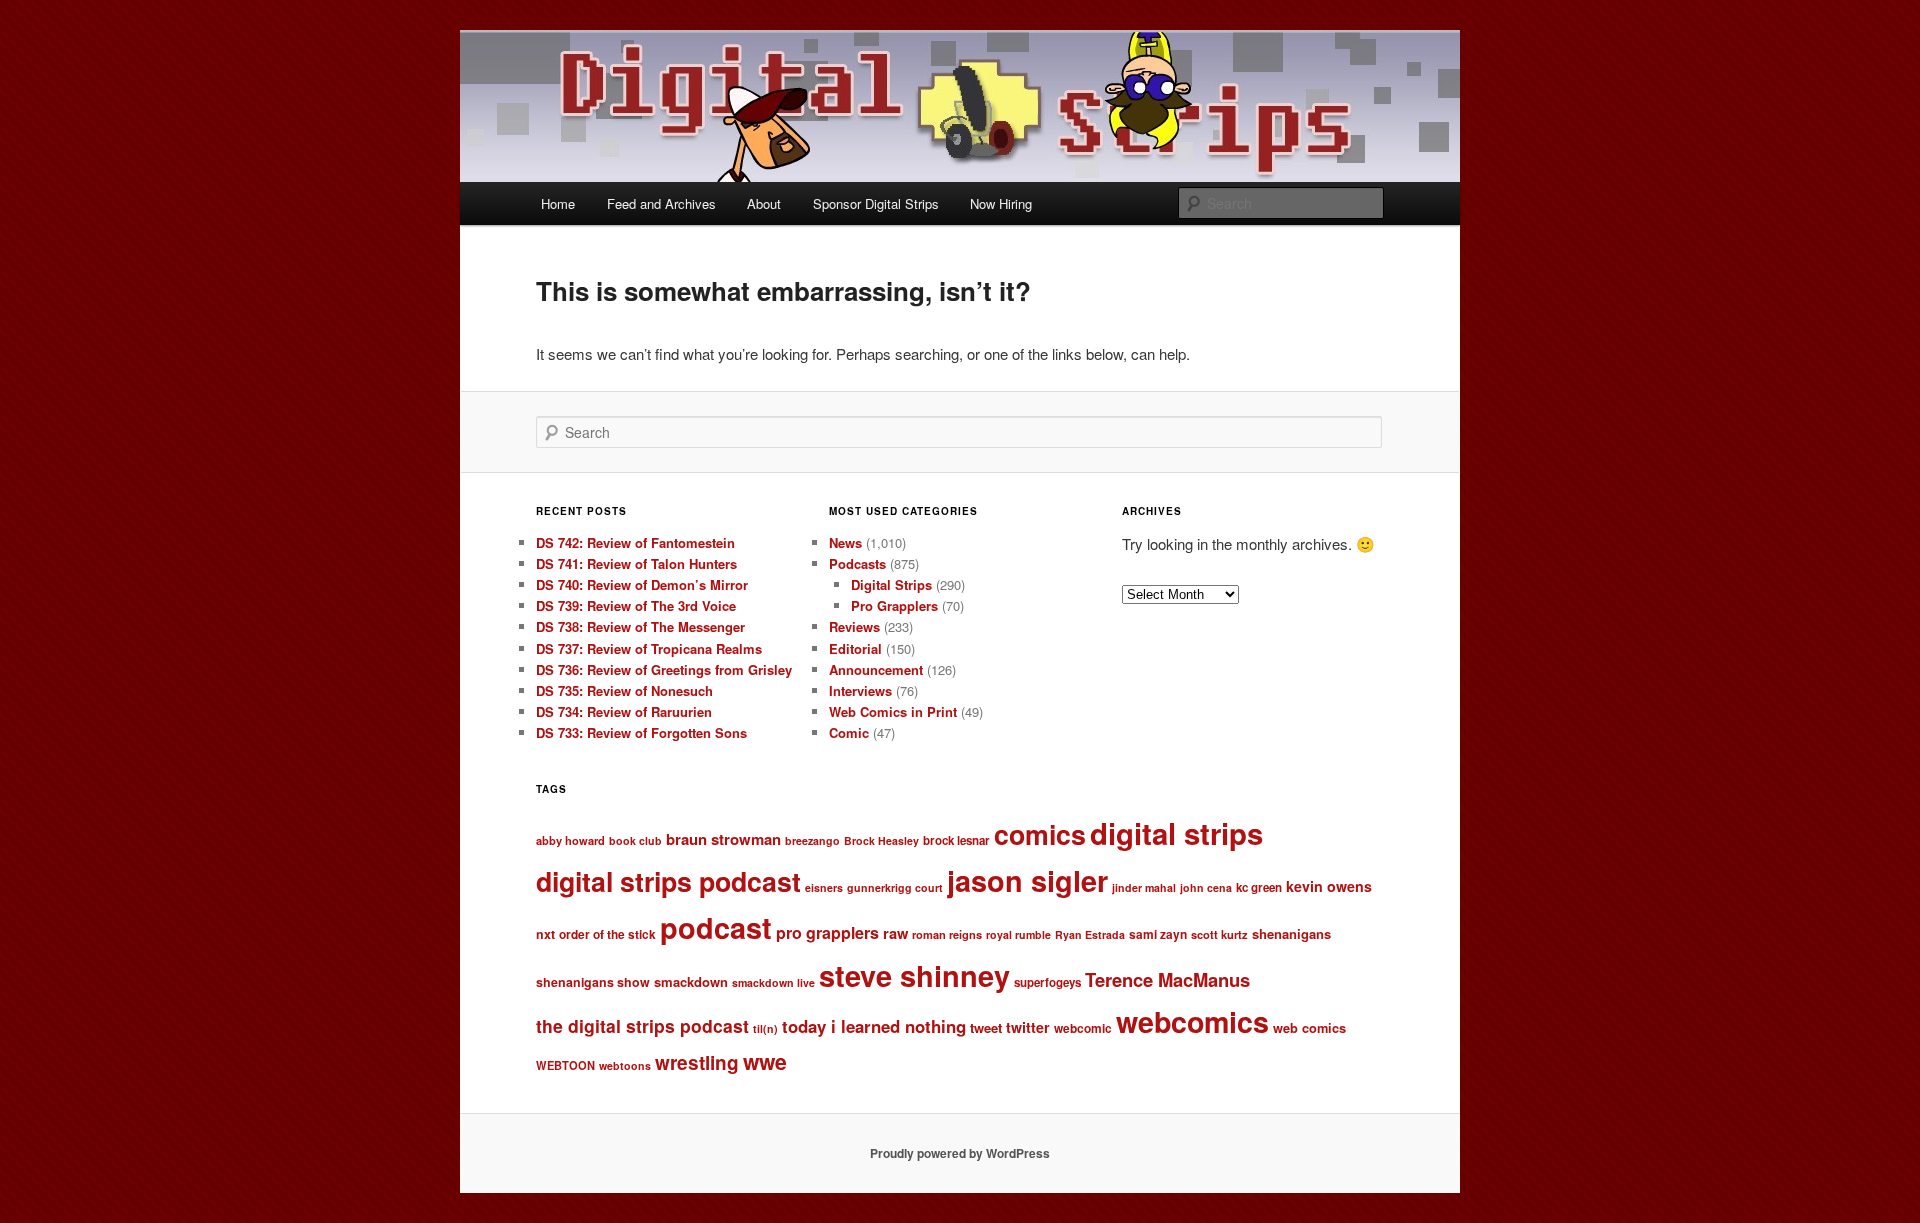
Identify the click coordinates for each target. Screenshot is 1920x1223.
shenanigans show (593, 982)
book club (635, 840)
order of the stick (607, 934)
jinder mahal (1144, 887)
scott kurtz (1219, 934)
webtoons (625, 1065)
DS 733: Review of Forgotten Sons (641, 732)
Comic (849, 732)
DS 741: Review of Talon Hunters (636, 563)
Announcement (876, 669)
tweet (986, 1027)
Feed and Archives (661, 203)
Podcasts (857, 563)
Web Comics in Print (893, 711)
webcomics (1192, 1021)
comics (1040, 834)
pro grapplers (827, 932)
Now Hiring (1001, 203)
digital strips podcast (668, 881)
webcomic (1083, 1028)
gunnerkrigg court (895, 887)
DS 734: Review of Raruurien (624, 711)
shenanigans (1291, 933)
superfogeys (1047, 982)
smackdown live (773, 982)
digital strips (1176, 833)
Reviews (854, 626)
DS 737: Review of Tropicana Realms (649, 648)
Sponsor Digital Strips (876, 203)
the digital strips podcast (642, 1025)
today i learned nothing (874, 1026)
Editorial (855, 648)
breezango (812, 840)
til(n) (765, 1028)
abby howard (570, 840)
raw (895, 933)
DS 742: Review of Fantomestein (635, 542)
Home (558, 203)
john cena (1206, 887)
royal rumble (1018, 934)
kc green (1259, 887)
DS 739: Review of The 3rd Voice (636, 605)
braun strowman (723, 839)
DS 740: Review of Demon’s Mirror (642, 584)
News (845, 542)
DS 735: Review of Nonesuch (624, 690)
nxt (545, 934)
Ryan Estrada (1090, 934)
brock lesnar (956, 840)
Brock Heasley (881, 840)
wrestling (697, 1062)
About (764, 203)
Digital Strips (891, 584)
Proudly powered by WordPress (960, 1153)
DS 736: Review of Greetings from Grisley (664, 669)
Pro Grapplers (894, 605)
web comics (1309, 1028)
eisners (824, 887)
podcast (716, 927)
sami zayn (1158, 934)
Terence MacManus (1167, 979)
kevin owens (1329, 886)
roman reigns (947, 934)
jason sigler (1027, 880)
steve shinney (914, 975)
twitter (1028, 1027)
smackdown (691, 981)
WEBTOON (565, 1065)
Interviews (860, 690)
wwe (765, 1061)
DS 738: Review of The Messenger (640, 626)
